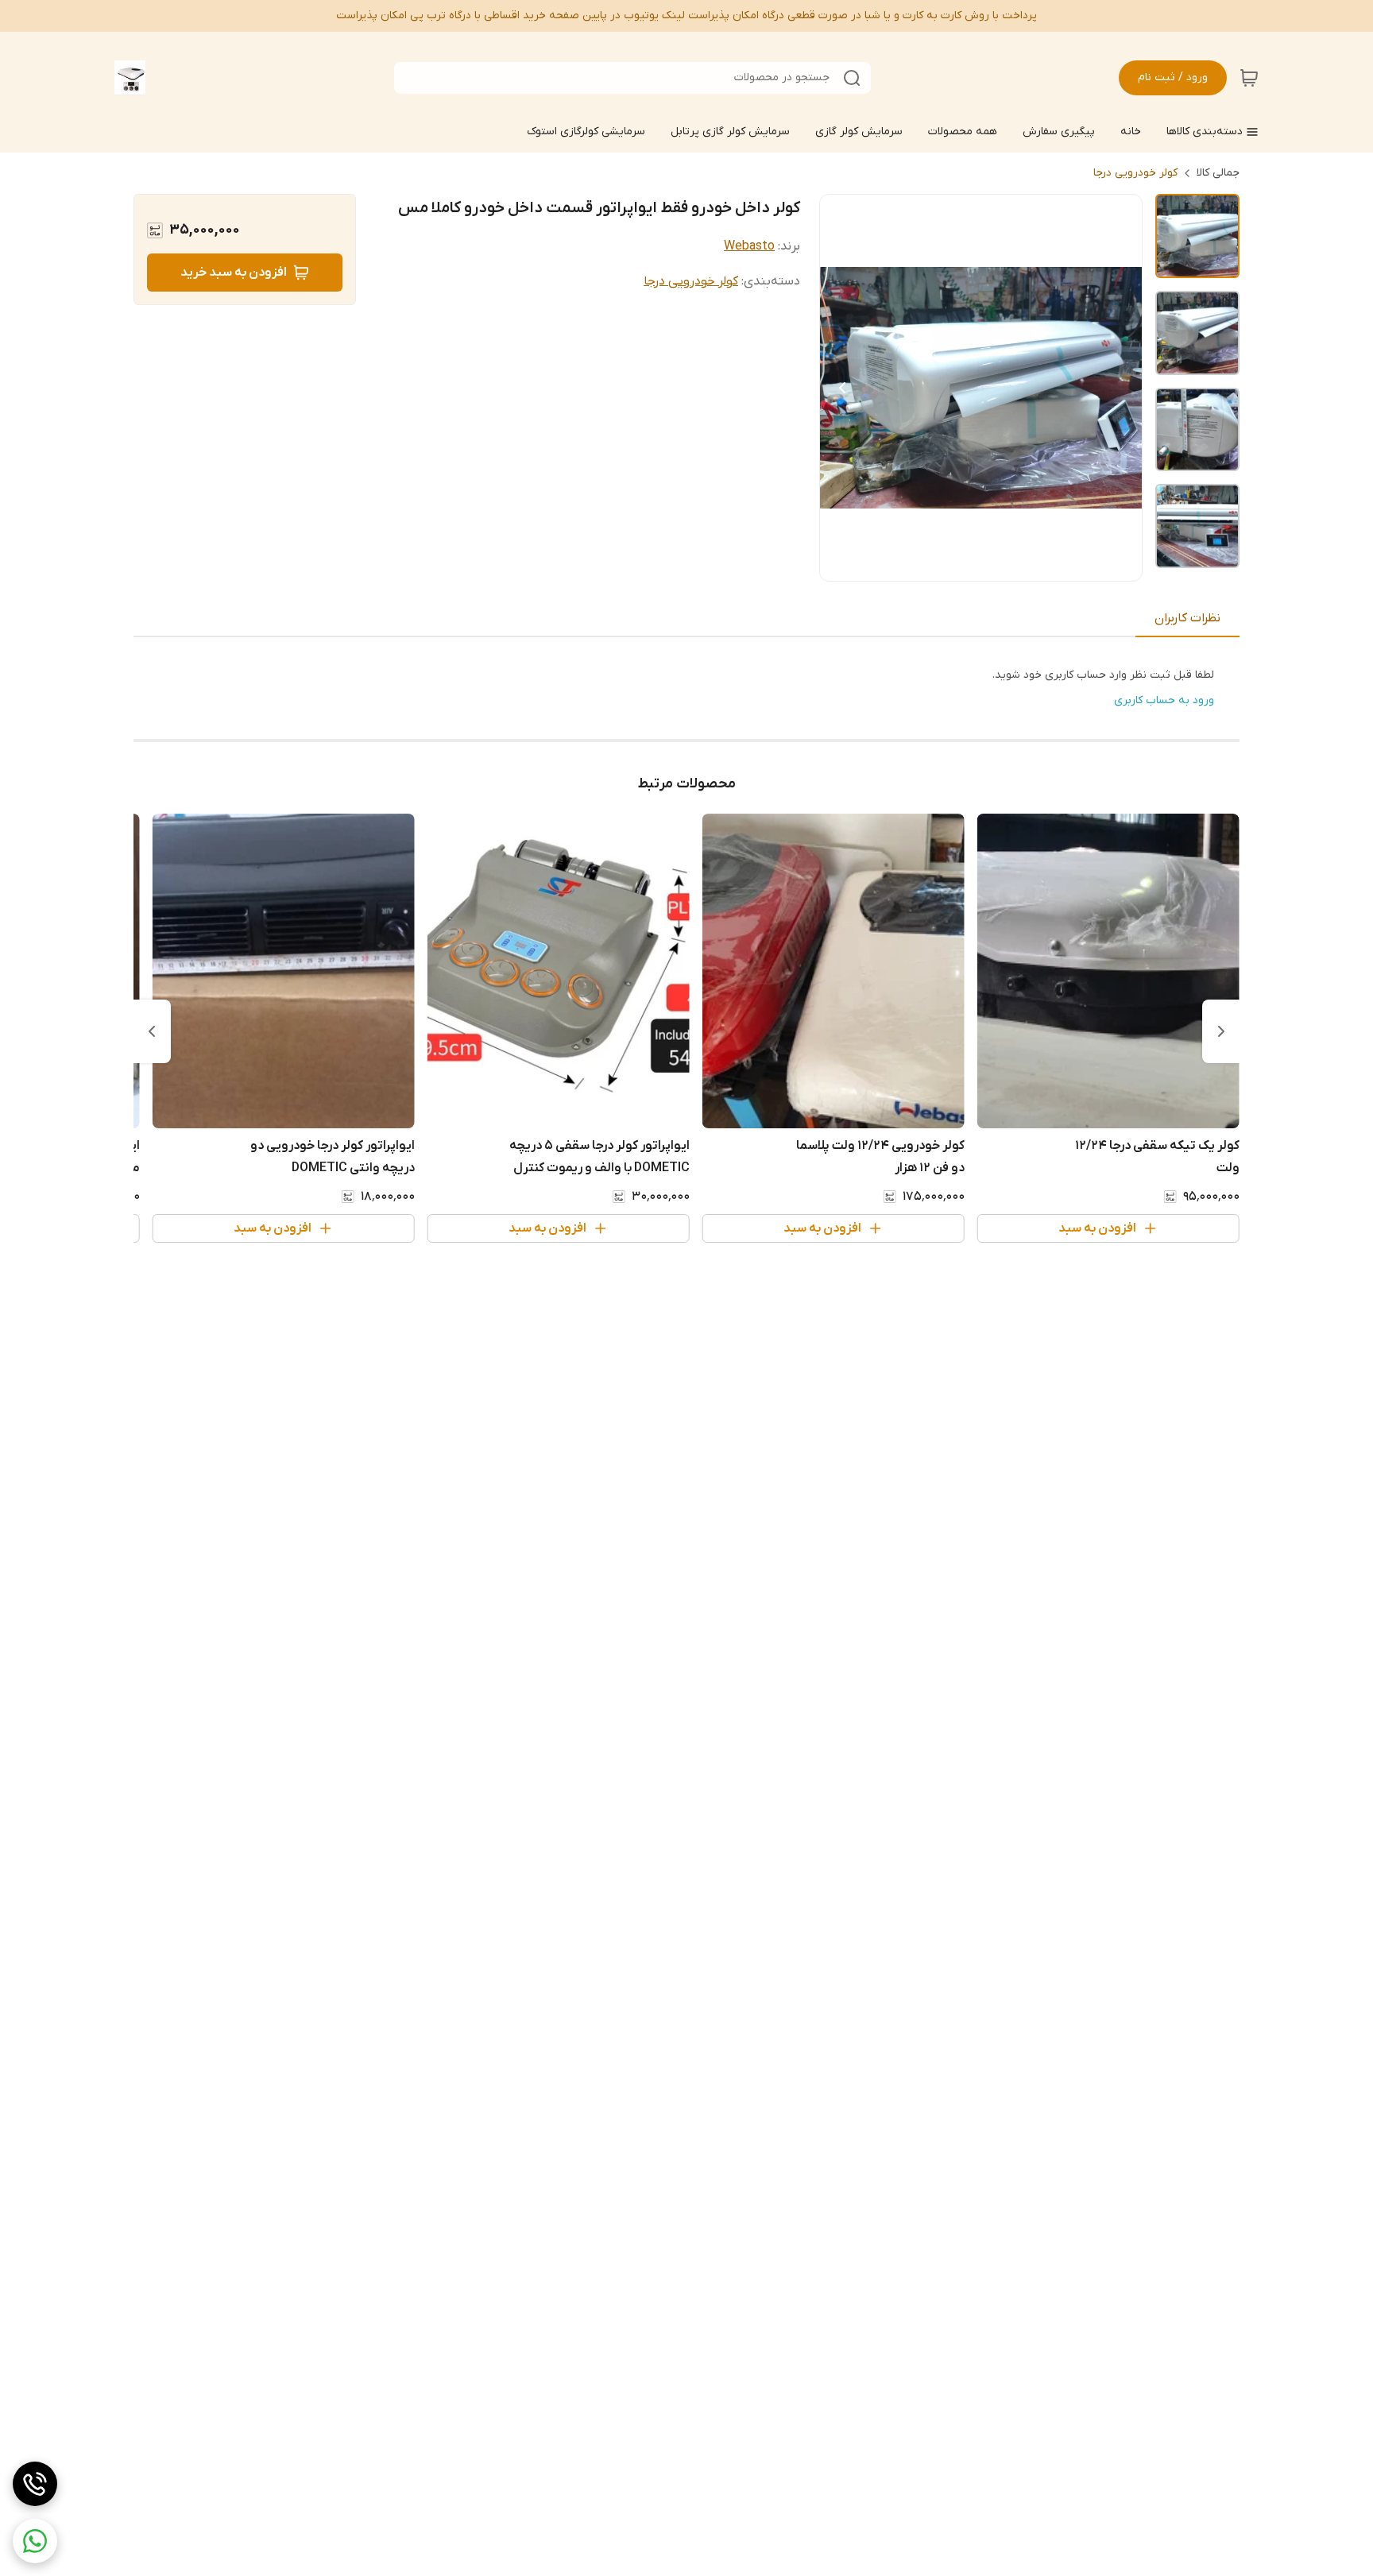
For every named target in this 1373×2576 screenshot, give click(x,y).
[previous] (1221, 1031)
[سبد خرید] (1249, 78)
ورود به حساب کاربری (1164, 700)
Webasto (749, 246)
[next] (152, 1031)
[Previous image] (842, 388)
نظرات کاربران (1187, 618)
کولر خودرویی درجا (1135, 173)
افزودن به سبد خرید (234, 273)
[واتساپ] (35, 2541)
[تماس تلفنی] (35, 2484)
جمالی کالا (1218, 173)
